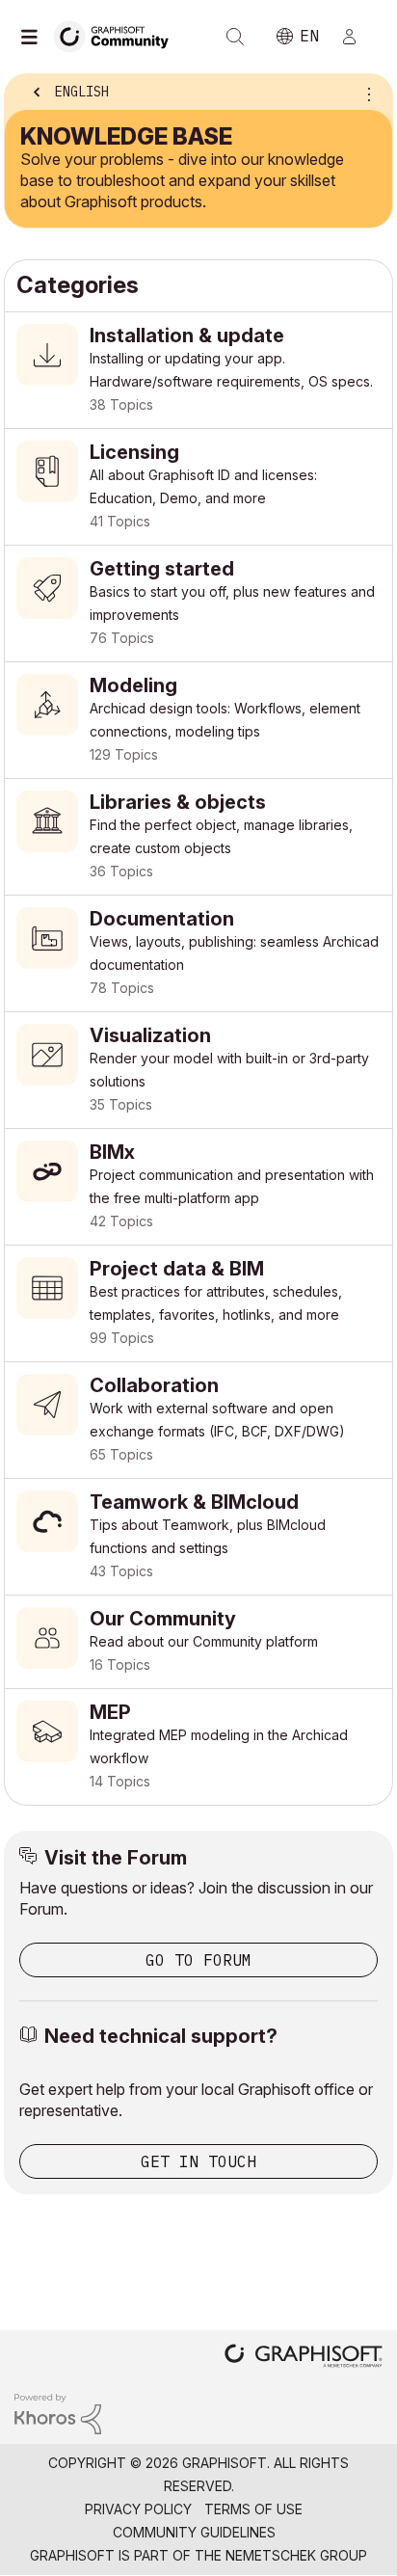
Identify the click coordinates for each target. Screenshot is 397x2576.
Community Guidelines (194, 2532)
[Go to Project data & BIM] (198, 1303)
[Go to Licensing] (198, 487)
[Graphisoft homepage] (304, 2358)
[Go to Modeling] (198, 720)
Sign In (357, 37)
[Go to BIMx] (198, 1187)
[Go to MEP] (198, 1747)
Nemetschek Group (296, 2555)
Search (235, 37)
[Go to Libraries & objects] (198, 837)
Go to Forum (198, 1960)
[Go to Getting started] (198, 604)
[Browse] (34, 37)
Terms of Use (253, 2509)
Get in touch (198, 2161)
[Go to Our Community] (198, 1642)
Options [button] (365, 94)
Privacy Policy (138, 2509)
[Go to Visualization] (198, 1070)
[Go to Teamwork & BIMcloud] (198, 1537)
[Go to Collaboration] (198, 1420)
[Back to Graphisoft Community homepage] (118, 35)
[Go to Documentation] (198, 953)
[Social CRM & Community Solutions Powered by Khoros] (58, 2413)
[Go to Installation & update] (198, 370)
